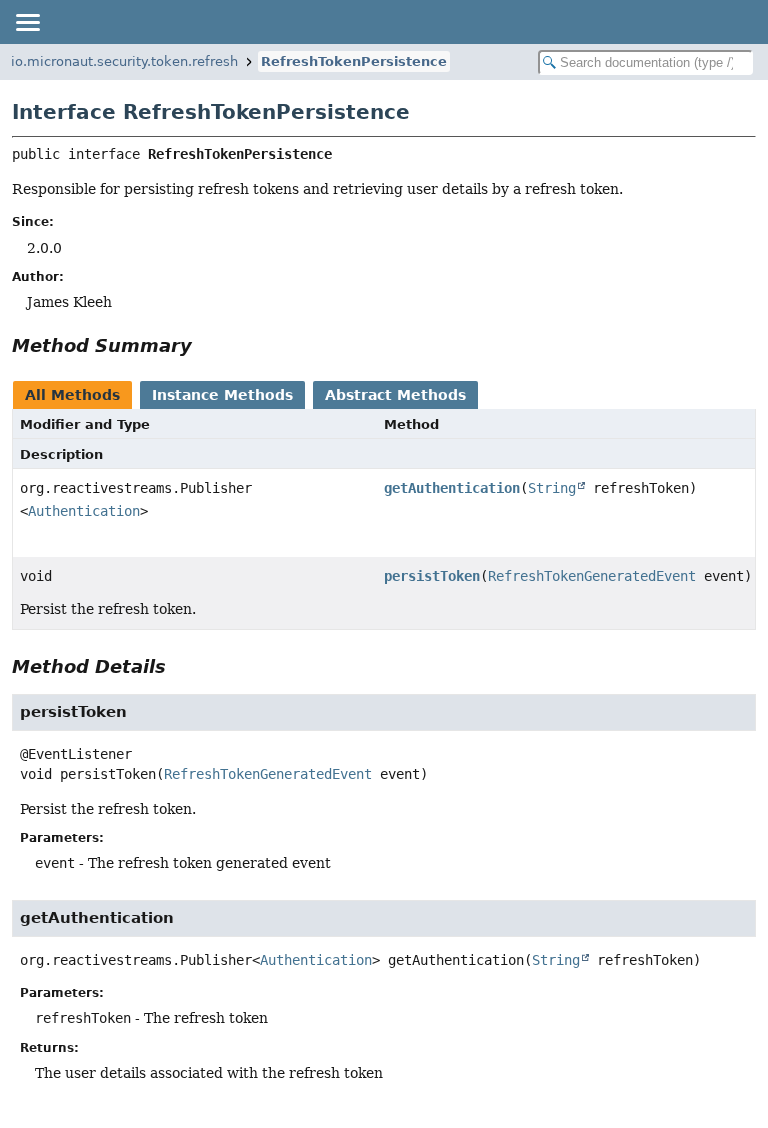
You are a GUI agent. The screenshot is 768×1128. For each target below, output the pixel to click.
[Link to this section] (206, 345)
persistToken (432, 576)
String (552, 488)
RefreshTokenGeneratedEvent (592, 576)
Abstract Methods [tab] (395, 395)
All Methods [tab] (72, 395)
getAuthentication (452, 488)
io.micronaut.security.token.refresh (124, 61)
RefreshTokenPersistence (354, 61)
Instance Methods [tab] (222, 395)
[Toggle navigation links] (27, 22)
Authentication (84, 511)
